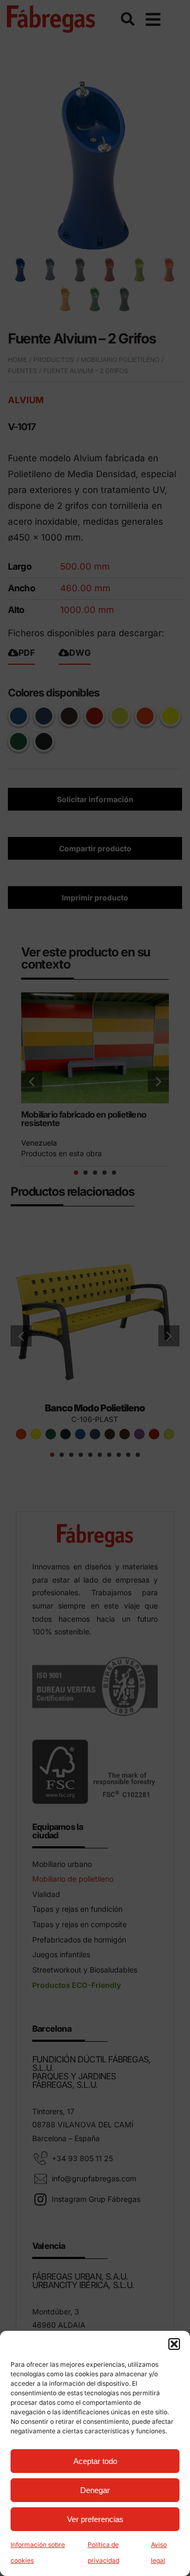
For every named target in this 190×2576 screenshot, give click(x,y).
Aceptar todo (95, 2461)
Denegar (95, 2490)
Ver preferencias (95, 2519)
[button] (174, 2344)
